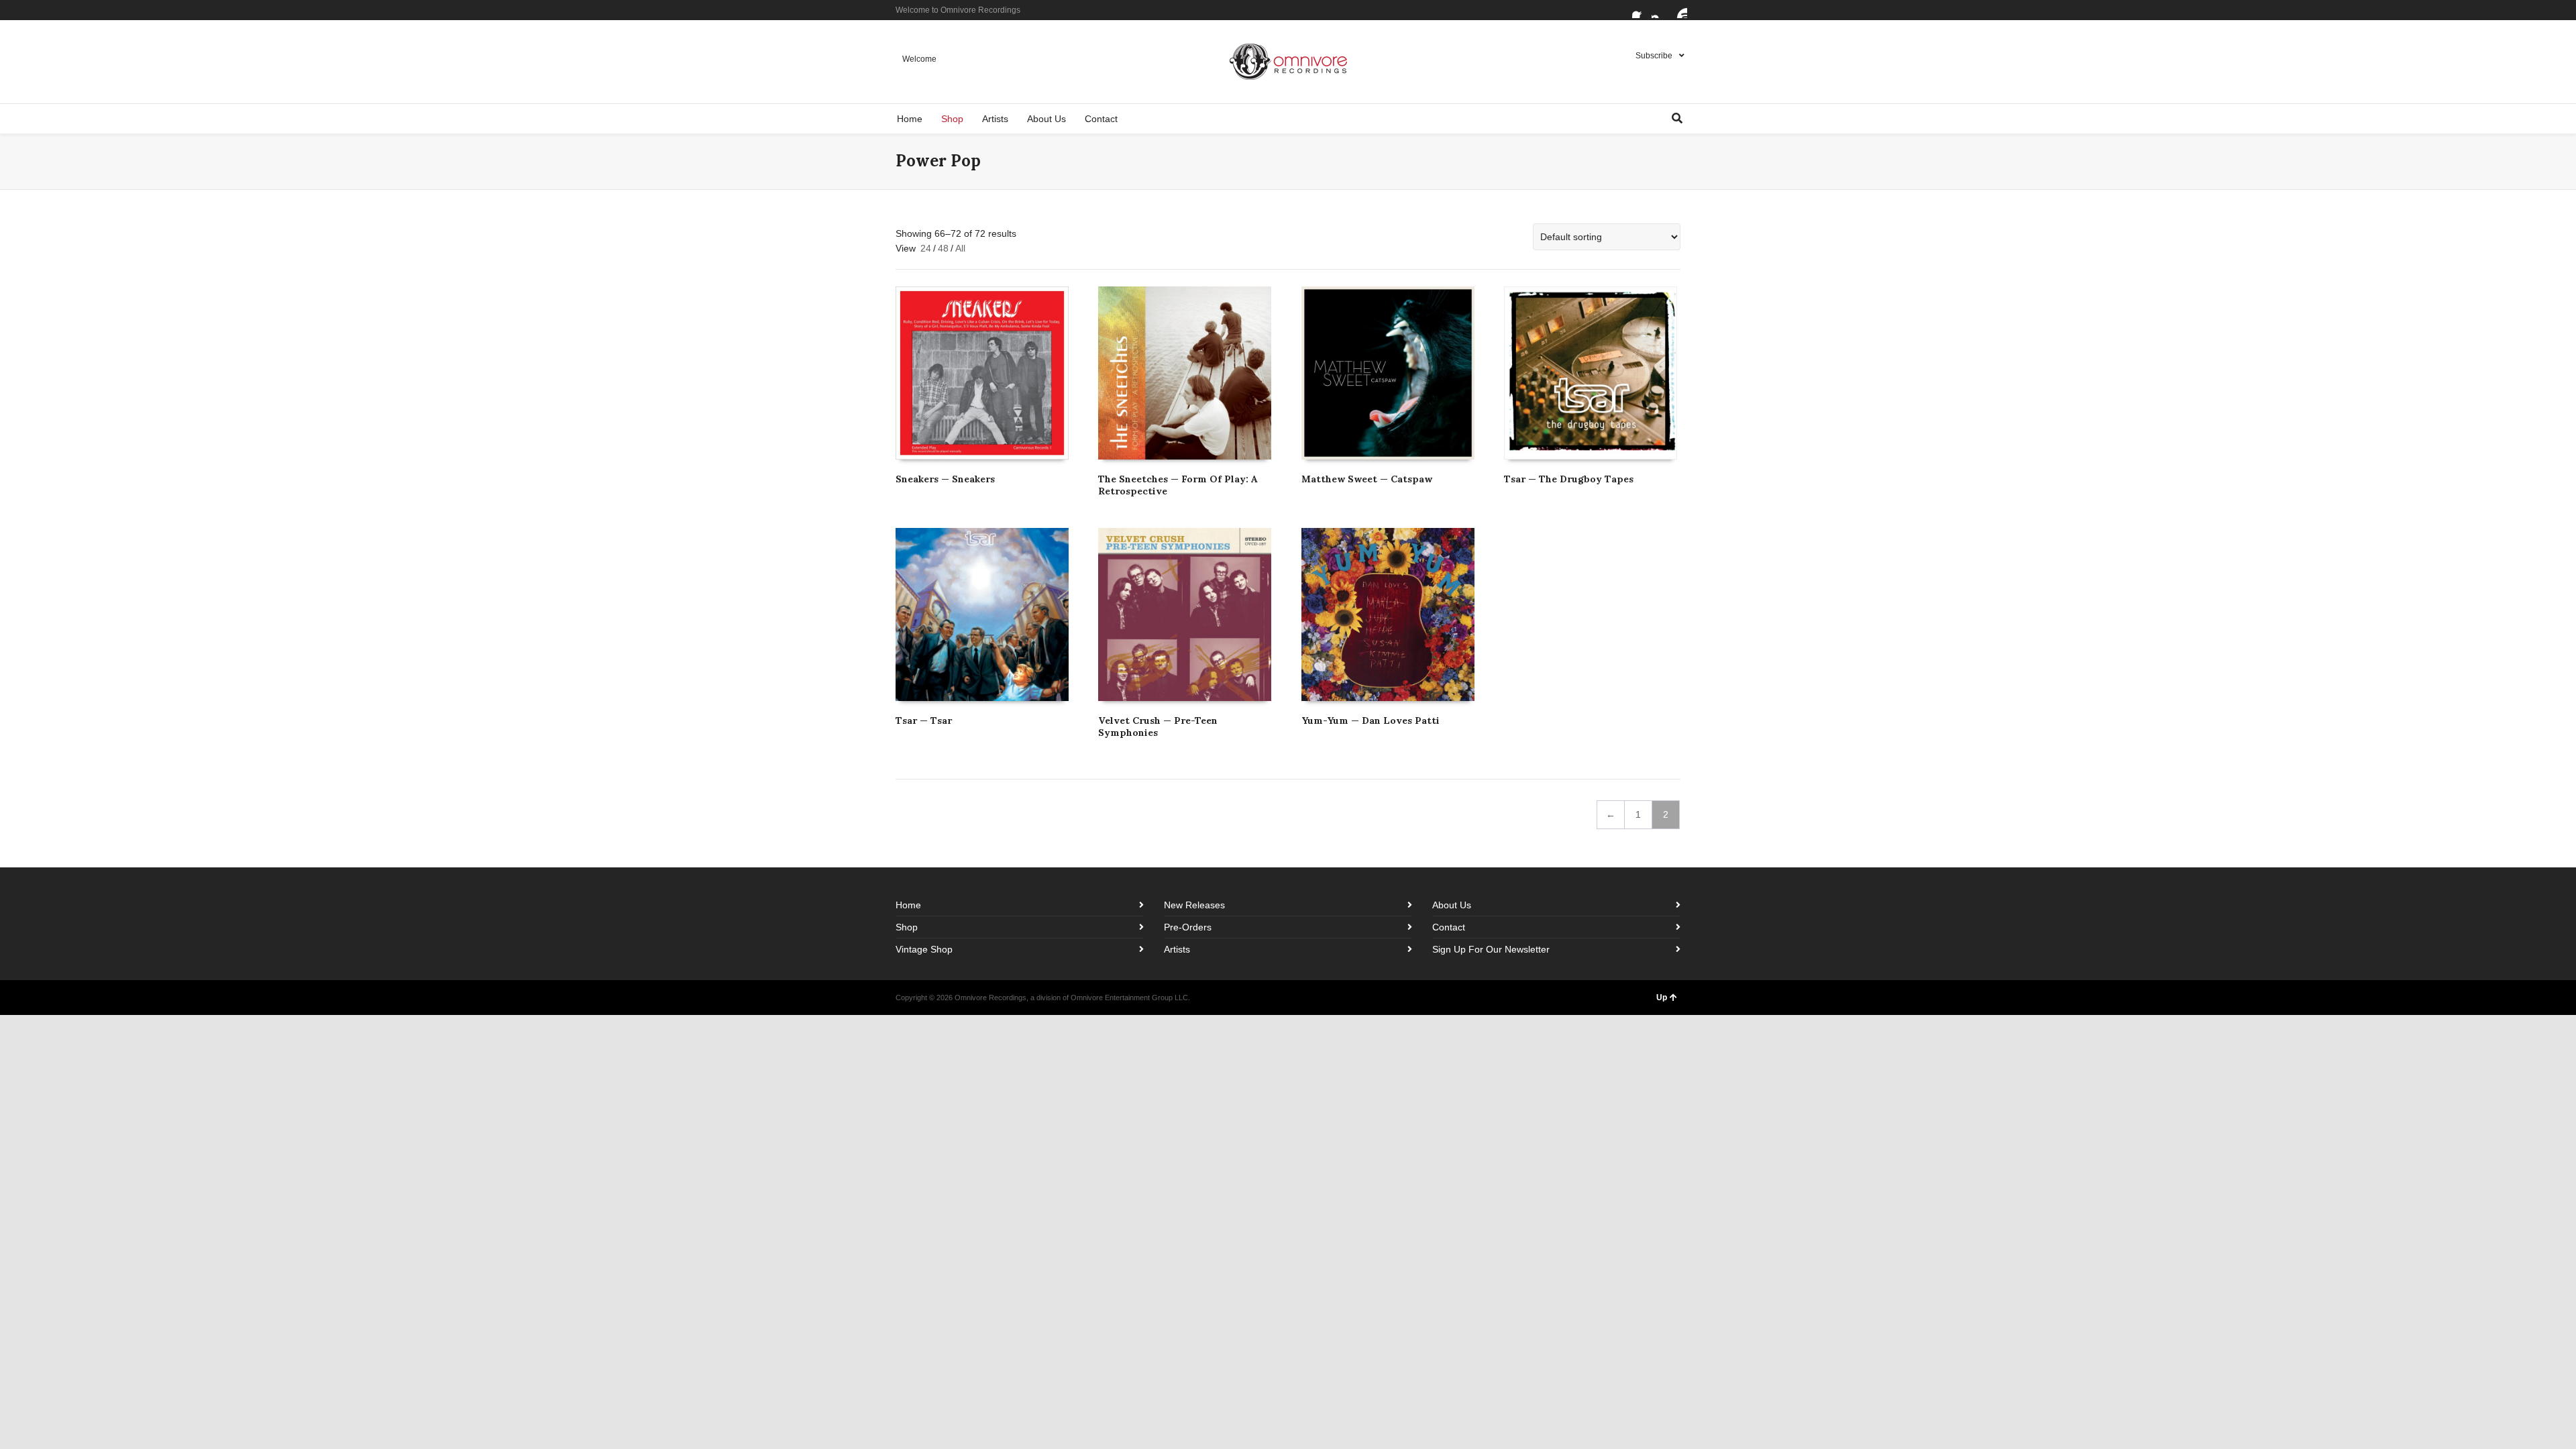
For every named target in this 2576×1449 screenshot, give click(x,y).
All (960, 248)
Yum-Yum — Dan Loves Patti (1371, 720)
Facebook (1640, 10)
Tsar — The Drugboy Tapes (1569, 479)
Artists (1177, 949)
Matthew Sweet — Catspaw (1367, 479)
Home (908, 905)
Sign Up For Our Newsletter (1491, 949)
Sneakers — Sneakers (945, 479)
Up (1662, 998)
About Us (1452, 905)
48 (943, 248)
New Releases (1194, 905)
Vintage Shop (924, 949)
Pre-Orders (1188, 927)
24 (926, 248)
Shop (907, 927)
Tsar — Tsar (924, 720)
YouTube (1679, 10)
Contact (1449, 927)
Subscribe (1654, 56)
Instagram (1660, 10)
